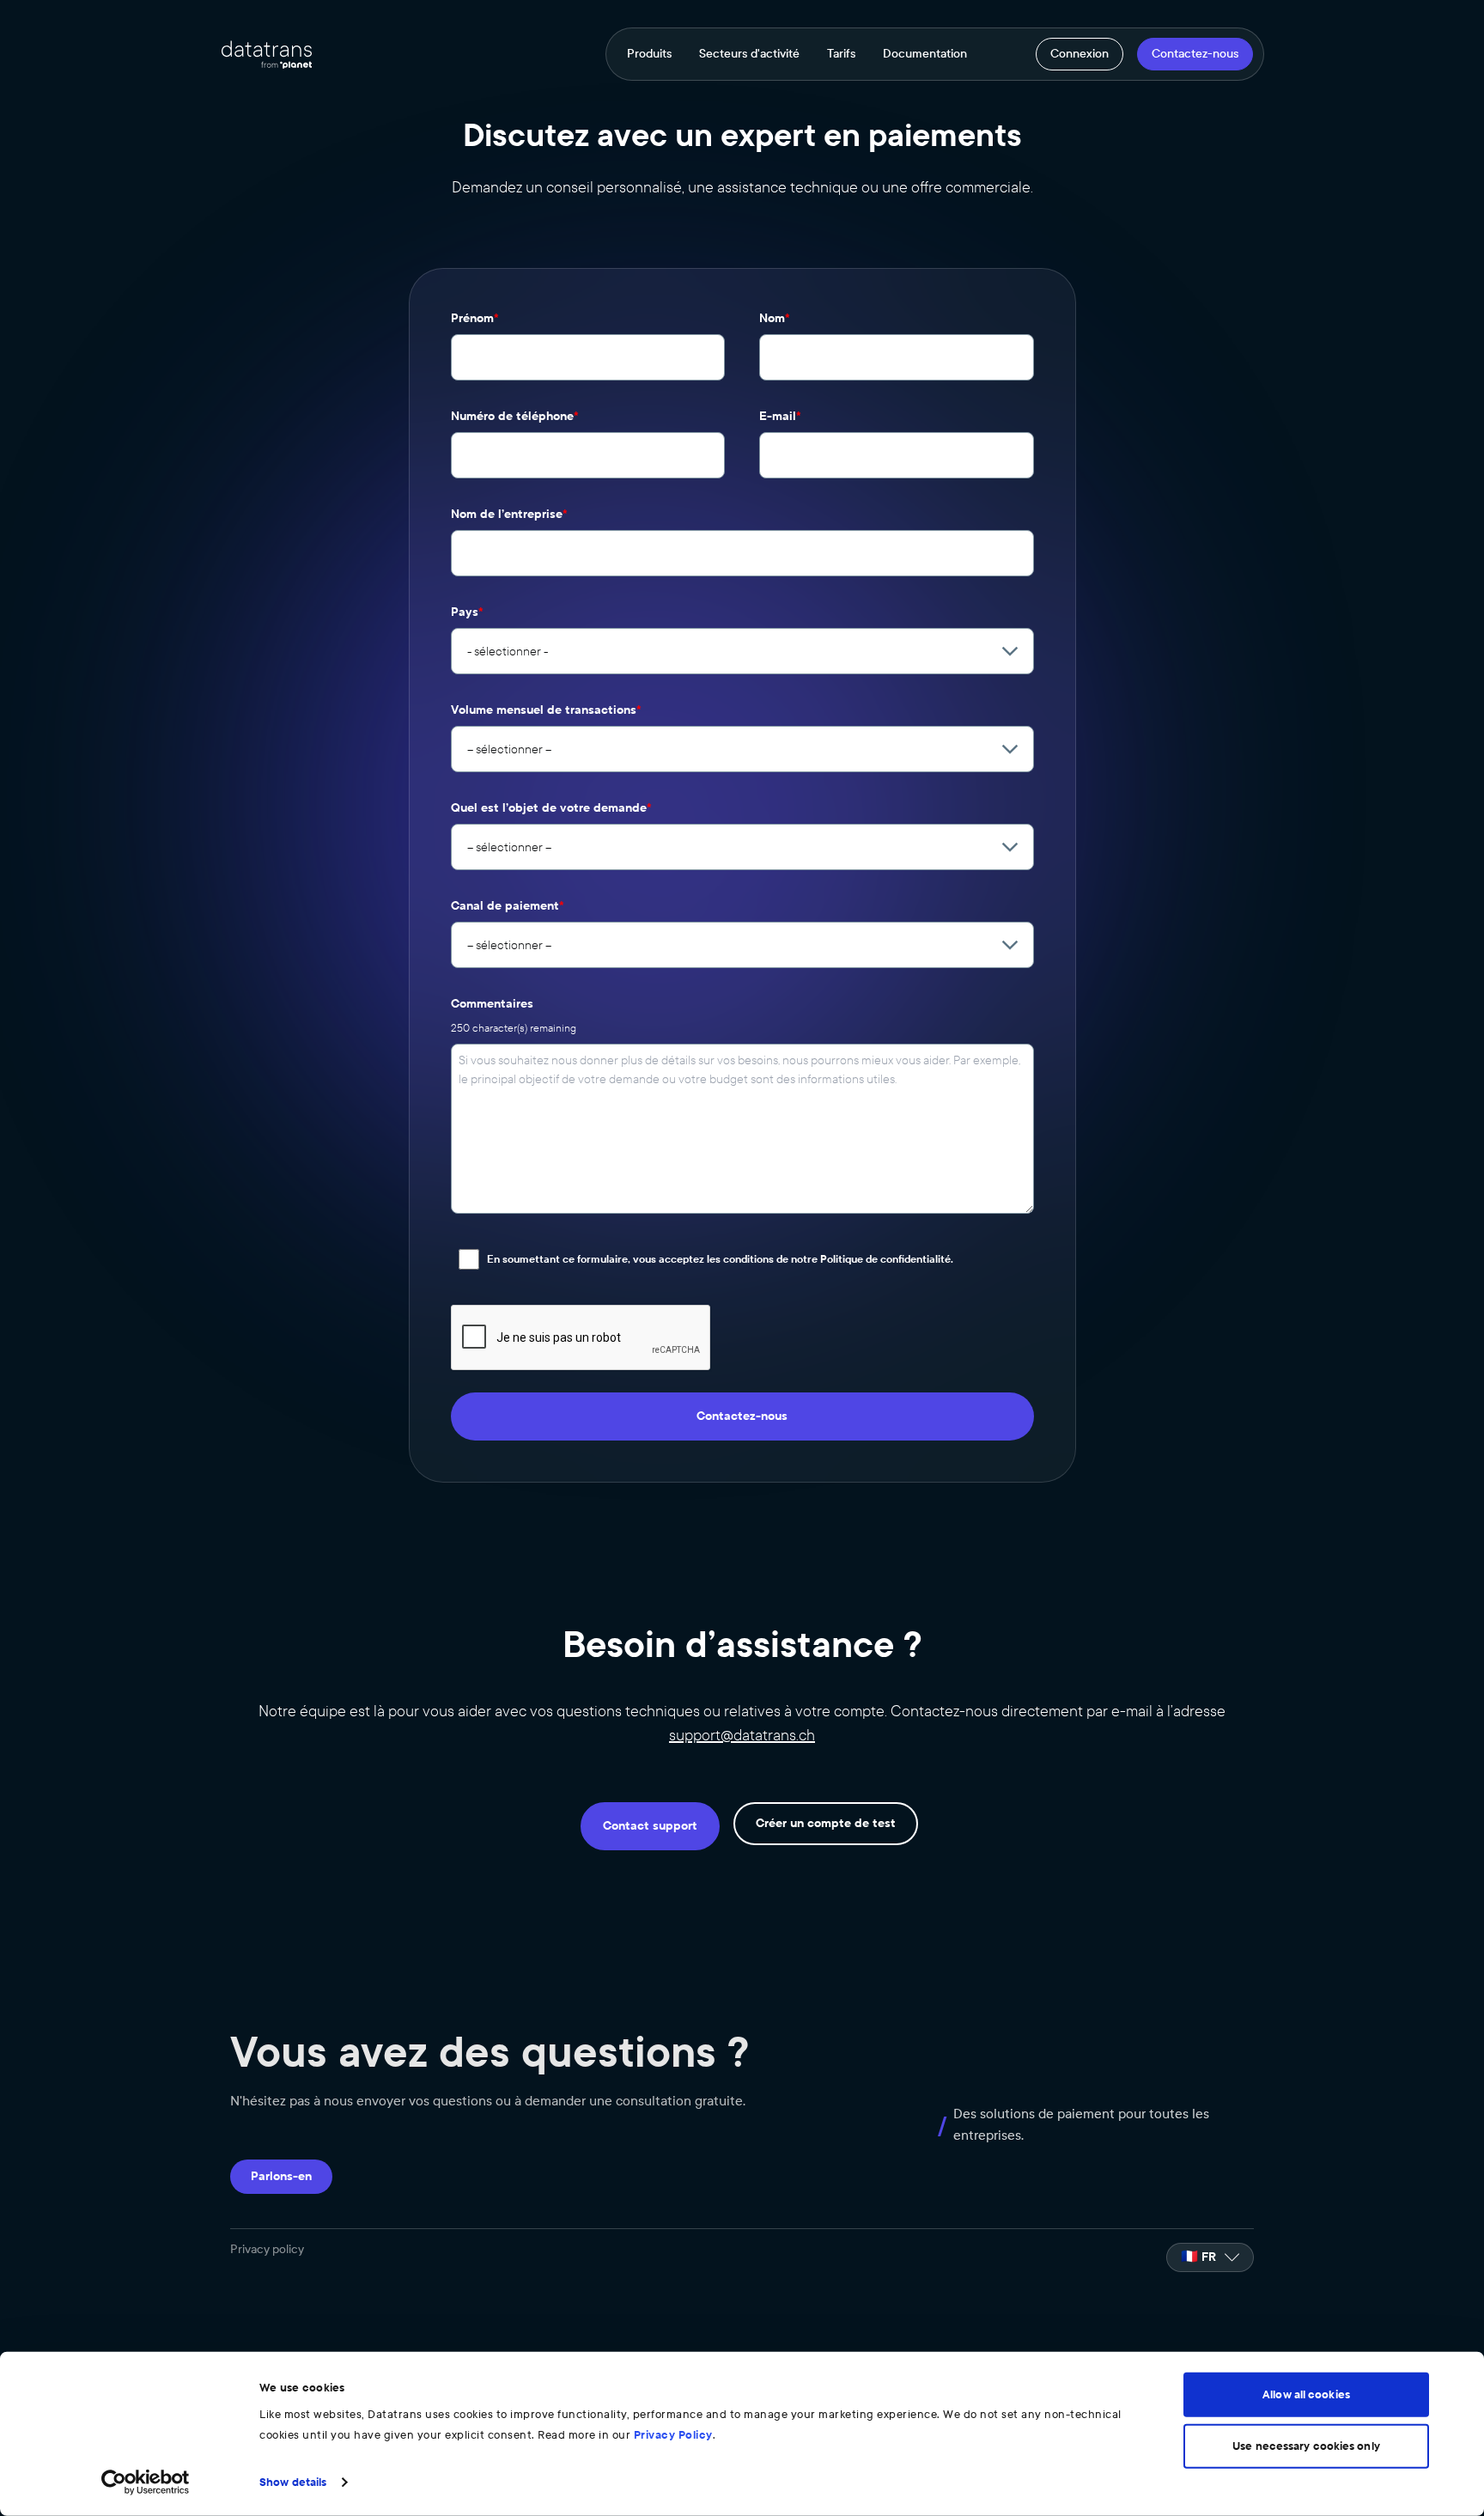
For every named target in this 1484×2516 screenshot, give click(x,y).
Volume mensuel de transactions (546, 710)
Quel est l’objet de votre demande (551, 808)
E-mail (780, 416)
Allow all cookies (1306, 2395)
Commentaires (492, 1004)
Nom (775, 318)
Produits (649, 54)
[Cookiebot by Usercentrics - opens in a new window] (146, 2482)
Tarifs (841, 54)
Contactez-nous (1195, 54)
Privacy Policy (673, 2435)
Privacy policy (267, 2249)
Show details (293, 2482)
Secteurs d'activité (749, 54)
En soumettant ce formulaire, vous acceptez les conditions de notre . (720, 1259)
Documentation (925, 54)
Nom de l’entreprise (509, 514)
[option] (1210, 2257)
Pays (467, 612)
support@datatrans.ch (742, 1735)
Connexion (1080, 54)
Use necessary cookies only (1306, 2446)
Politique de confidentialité (885, 1259)
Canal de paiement (508, 906)
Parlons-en (281, 2176)
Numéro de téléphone (515, 416)
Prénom (475, 318)
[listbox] (1210, 2257)
